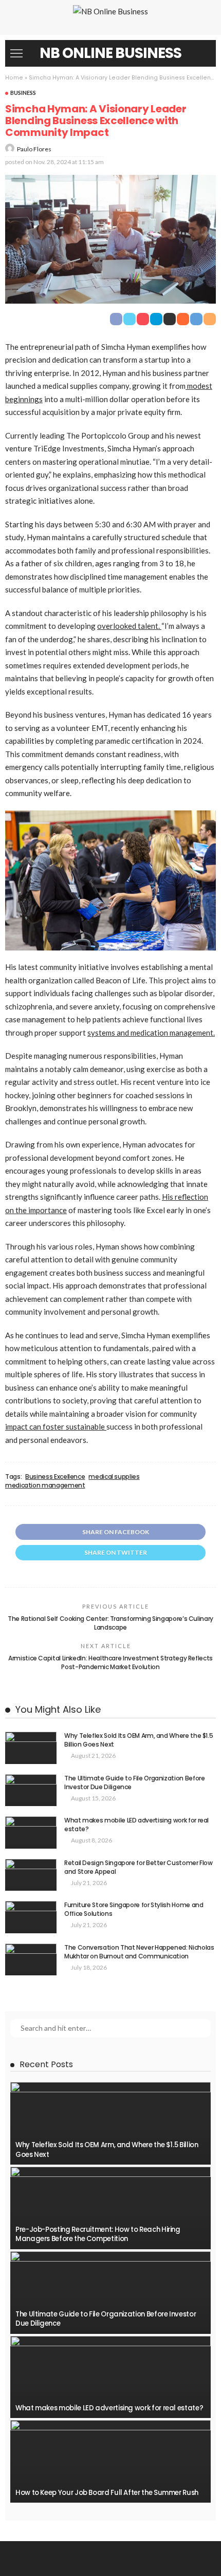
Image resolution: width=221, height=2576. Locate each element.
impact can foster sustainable (56, 1426)
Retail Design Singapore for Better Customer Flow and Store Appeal (139, 1867)
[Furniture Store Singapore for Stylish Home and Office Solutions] (31, 1917)
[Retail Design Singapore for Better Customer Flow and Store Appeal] (31, 1875)
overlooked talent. (129, 626)
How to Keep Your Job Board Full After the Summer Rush (107, 2493)
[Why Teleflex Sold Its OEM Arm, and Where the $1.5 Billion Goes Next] (31, 1748)
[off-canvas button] (16, 53)
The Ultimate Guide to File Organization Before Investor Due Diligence (134, 1782)
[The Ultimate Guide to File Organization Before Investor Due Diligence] (31, 1790)
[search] (202, 53)
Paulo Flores (34, 149)
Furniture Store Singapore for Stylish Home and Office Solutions (134, 1909)
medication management (45, 1485)
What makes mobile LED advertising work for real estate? (136, 1825)
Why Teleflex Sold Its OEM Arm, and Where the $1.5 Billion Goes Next (139, 1740)
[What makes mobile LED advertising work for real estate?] (31, 1832)
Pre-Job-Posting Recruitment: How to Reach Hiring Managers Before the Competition (98, 2234)
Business (23, 93)
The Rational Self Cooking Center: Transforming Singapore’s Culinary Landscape (110, 1623)
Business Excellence (55, 1477)
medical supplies (114, 1477)
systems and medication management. (151, 1033)
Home (14, 78)
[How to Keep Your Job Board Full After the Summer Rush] (110, 2461)
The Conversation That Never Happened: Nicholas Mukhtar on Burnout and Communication (139, 1952)
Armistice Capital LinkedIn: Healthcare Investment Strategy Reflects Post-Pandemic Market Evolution (110, 1662)
